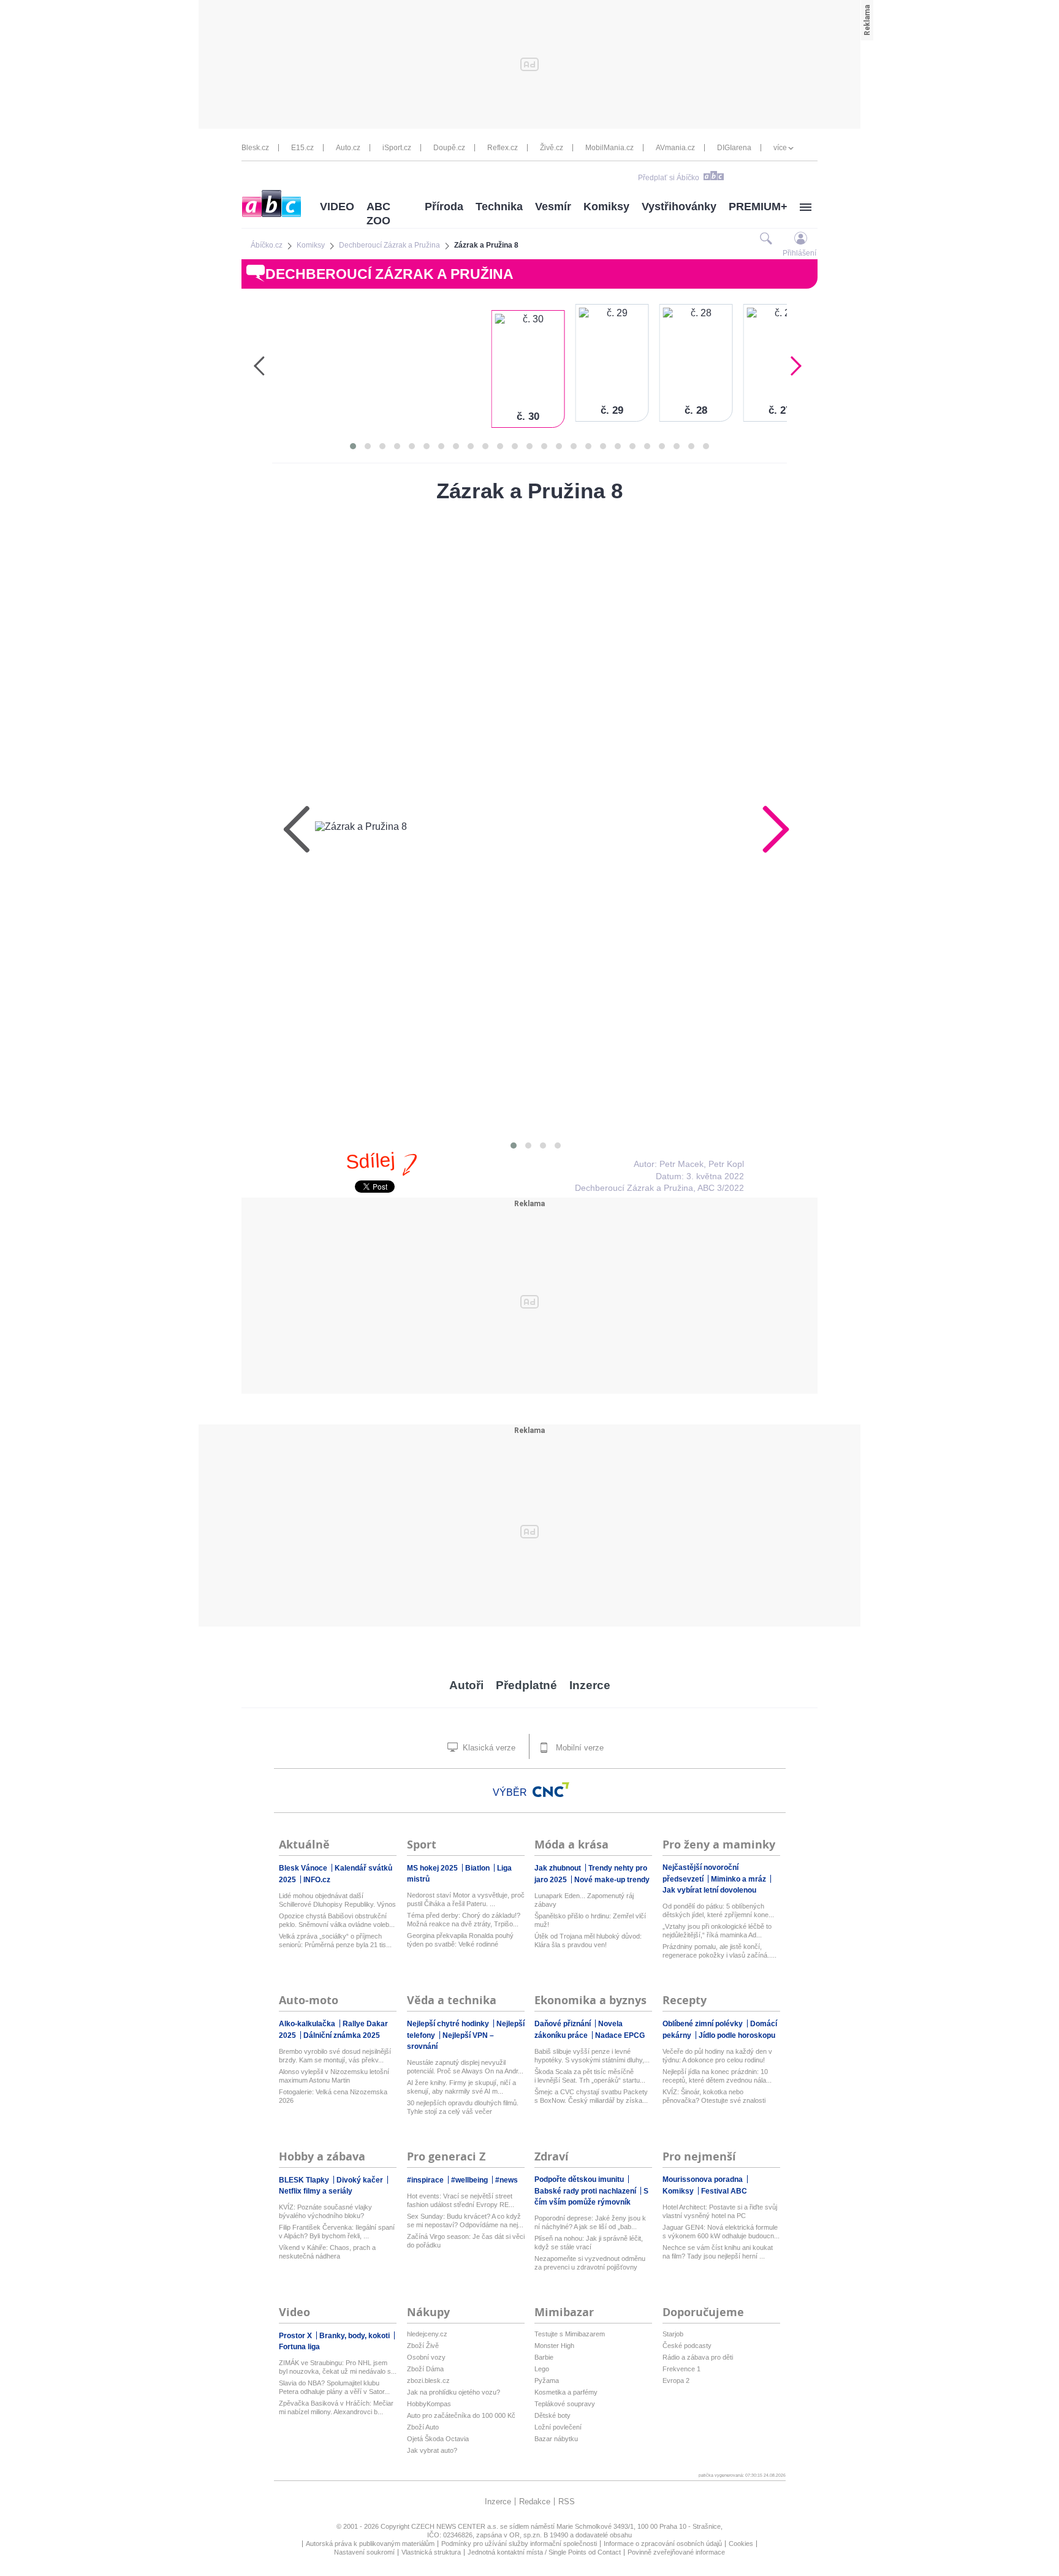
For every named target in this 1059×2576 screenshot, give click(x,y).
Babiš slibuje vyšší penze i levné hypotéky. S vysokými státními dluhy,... (592, 2056)
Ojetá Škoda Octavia (438, 2439)
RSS (567, 2502)
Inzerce (590, 1685)
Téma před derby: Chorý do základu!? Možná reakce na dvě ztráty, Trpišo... (464, 1920)
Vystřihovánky (679, 207)
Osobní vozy (426, 2357)
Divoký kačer (361, 2180)
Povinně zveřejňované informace (676, 2552)
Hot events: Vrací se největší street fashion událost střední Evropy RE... (461, 2200)
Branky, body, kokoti (355, 2336)
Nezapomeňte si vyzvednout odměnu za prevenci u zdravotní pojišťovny (590, 2263)
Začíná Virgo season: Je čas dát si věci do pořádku (466, 2241)
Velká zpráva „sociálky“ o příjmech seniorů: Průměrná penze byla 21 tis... (335, 1940)
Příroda (444, 207)
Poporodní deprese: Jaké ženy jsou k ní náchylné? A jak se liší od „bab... (590, 2222)
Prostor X (296, 2336)
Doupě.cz (449, 148)
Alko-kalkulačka (308, 2024)
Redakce (535, 2502)
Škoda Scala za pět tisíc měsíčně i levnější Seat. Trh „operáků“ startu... (590, 2076)
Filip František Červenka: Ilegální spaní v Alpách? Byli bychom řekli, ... (337, 2232)
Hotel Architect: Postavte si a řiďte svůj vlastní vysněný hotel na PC (720, 2211)
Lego (542, 2369)
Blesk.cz (255, 148)
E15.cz (302, 148)
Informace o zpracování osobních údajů (663, 2544)
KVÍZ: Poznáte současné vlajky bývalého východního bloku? (325, 2211)
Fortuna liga (299, 2347)
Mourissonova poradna (704, 2179)
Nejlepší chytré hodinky (449, 2024)
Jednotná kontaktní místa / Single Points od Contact (544, 2552)
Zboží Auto (423, 2427)
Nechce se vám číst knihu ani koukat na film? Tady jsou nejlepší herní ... (718, 2252)
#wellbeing (470, 2180)
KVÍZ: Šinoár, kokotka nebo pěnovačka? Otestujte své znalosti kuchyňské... (714, 2096)
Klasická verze (488, 1748)
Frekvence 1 (681, 2369)
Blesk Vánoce (304, 1868)
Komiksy (606, 207)
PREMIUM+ (758, 207)
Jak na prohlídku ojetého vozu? (454, 2392)
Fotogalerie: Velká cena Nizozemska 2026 (333, 2096)
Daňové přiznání (564, 2024)
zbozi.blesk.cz (428, 2380)
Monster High (554, 2346)
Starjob (673, 2334)
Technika (499, 207)
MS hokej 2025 (433, 1868)
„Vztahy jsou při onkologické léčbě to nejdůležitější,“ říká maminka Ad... (717, 1931)
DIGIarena (734, 148)
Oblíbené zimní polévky (704, 2024)
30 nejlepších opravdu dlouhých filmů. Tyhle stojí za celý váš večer (463, 2107)
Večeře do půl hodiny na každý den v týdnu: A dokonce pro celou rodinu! (717, 2056)
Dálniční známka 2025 (342, 2035)
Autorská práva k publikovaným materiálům (370, 2544)
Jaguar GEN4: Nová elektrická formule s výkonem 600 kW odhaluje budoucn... (721, 2232)
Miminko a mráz (739, 1879)
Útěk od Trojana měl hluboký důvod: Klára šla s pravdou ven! (588, 1940)
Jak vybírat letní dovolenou (709, 1890)
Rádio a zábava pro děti (698, 2357)
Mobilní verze (579, 1748)
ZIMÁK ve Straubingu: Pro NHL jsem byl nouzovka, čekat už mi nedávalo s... (338, 2367)
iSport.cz (397, 148)
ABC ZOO (378, 214)
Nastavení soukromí (364, 2552)
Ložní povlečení (558, 2427)
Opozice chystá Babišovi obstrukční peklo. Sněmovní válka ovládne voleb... (337, 1920)
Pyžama (547, 2380)
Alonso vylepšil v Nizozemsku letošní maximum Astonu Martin (334, 2076)
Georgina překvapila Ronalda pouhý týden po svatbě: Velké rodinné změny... (460, 1940)
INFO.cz (317, 1880)
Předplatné (526, 1685)
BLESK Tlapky (305, 2180)
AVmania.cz (675, 148)
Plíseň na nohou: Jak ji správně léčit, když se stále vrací (589, 2243)
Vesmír (553, 207)
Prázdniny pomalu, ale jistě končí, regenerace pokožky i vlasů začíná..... (719, 1951)
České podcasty (687, 2346)
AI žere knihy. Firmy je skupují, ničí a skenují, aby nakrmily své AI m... (461, 2087)
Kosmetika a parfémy (566, 2392)
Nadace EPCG (620, 2035)
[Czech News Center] (551, 1790)
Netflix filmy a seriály (316, 2191)
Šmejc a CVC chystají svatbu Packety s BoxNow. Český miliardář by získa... (591, 2096)
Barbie (544, 2357)
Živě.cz (552, 148)
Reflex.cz (503, 148)
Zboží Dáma (425, 2369)
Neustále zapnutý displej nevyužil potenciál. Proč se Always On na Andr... (465, 2067)
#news (507, 2180)
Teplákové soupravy (565, 2404)
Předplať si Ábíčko (669, 178)
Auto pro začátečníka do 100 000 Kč (461, 2415)
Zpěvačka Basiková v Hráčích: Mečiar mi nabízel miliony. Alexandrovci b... (336, 2407)
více (780, 148)
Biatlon (478, 1868)
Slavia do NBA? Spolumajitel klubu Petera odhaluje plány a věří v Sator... (334, 2387)
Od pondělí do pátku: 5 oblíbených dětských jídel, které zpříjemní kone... (718, 1910)
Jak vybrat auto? (432, 2450)
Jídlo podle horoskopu (737, 2035)
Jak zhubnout (559, 1868)
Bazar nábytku (556, 2439)
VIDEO (337, 207)
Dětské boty (552, 2415)
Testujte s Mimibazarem (570, 2334)
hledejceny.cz (427, 2334)
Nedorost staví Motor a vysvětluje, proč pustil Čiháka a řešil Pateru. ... (466, 1899)
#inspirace (426, 2180)
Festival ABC (724, 2191)
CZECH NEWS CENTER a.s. (456, 2526)
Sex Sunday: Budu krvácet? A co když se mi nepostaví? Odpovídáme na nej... (465, 2221)
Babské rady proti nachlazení (586, 2191)
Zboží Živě (423, 2346)
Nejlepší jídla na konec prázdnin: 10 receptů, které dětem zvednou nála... (717, 2076)
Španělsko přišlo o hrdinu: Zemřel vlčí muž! (590, 1920)
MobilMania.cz (609, 148)
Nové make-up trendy (612, 1880)
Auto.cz (348, 148)
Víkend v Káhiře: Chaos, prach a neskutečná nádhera (327, 2252)
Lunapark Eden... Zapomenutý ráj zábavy (584, 1900)
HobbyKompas (429, 2404)
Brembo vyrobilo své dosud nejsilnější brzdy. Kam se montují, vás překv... (335, 2056)
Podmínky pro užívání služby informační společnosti (519, 2544)
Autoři (466, 1685)
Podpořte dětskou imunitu (580, 2179)
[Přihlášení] (801, 238)
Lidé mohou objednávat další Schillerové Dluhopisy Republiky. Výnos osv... (337, 1900)
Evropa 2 (676, 2380)
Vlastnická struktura (431, 2552)
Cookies (741, 2544)
